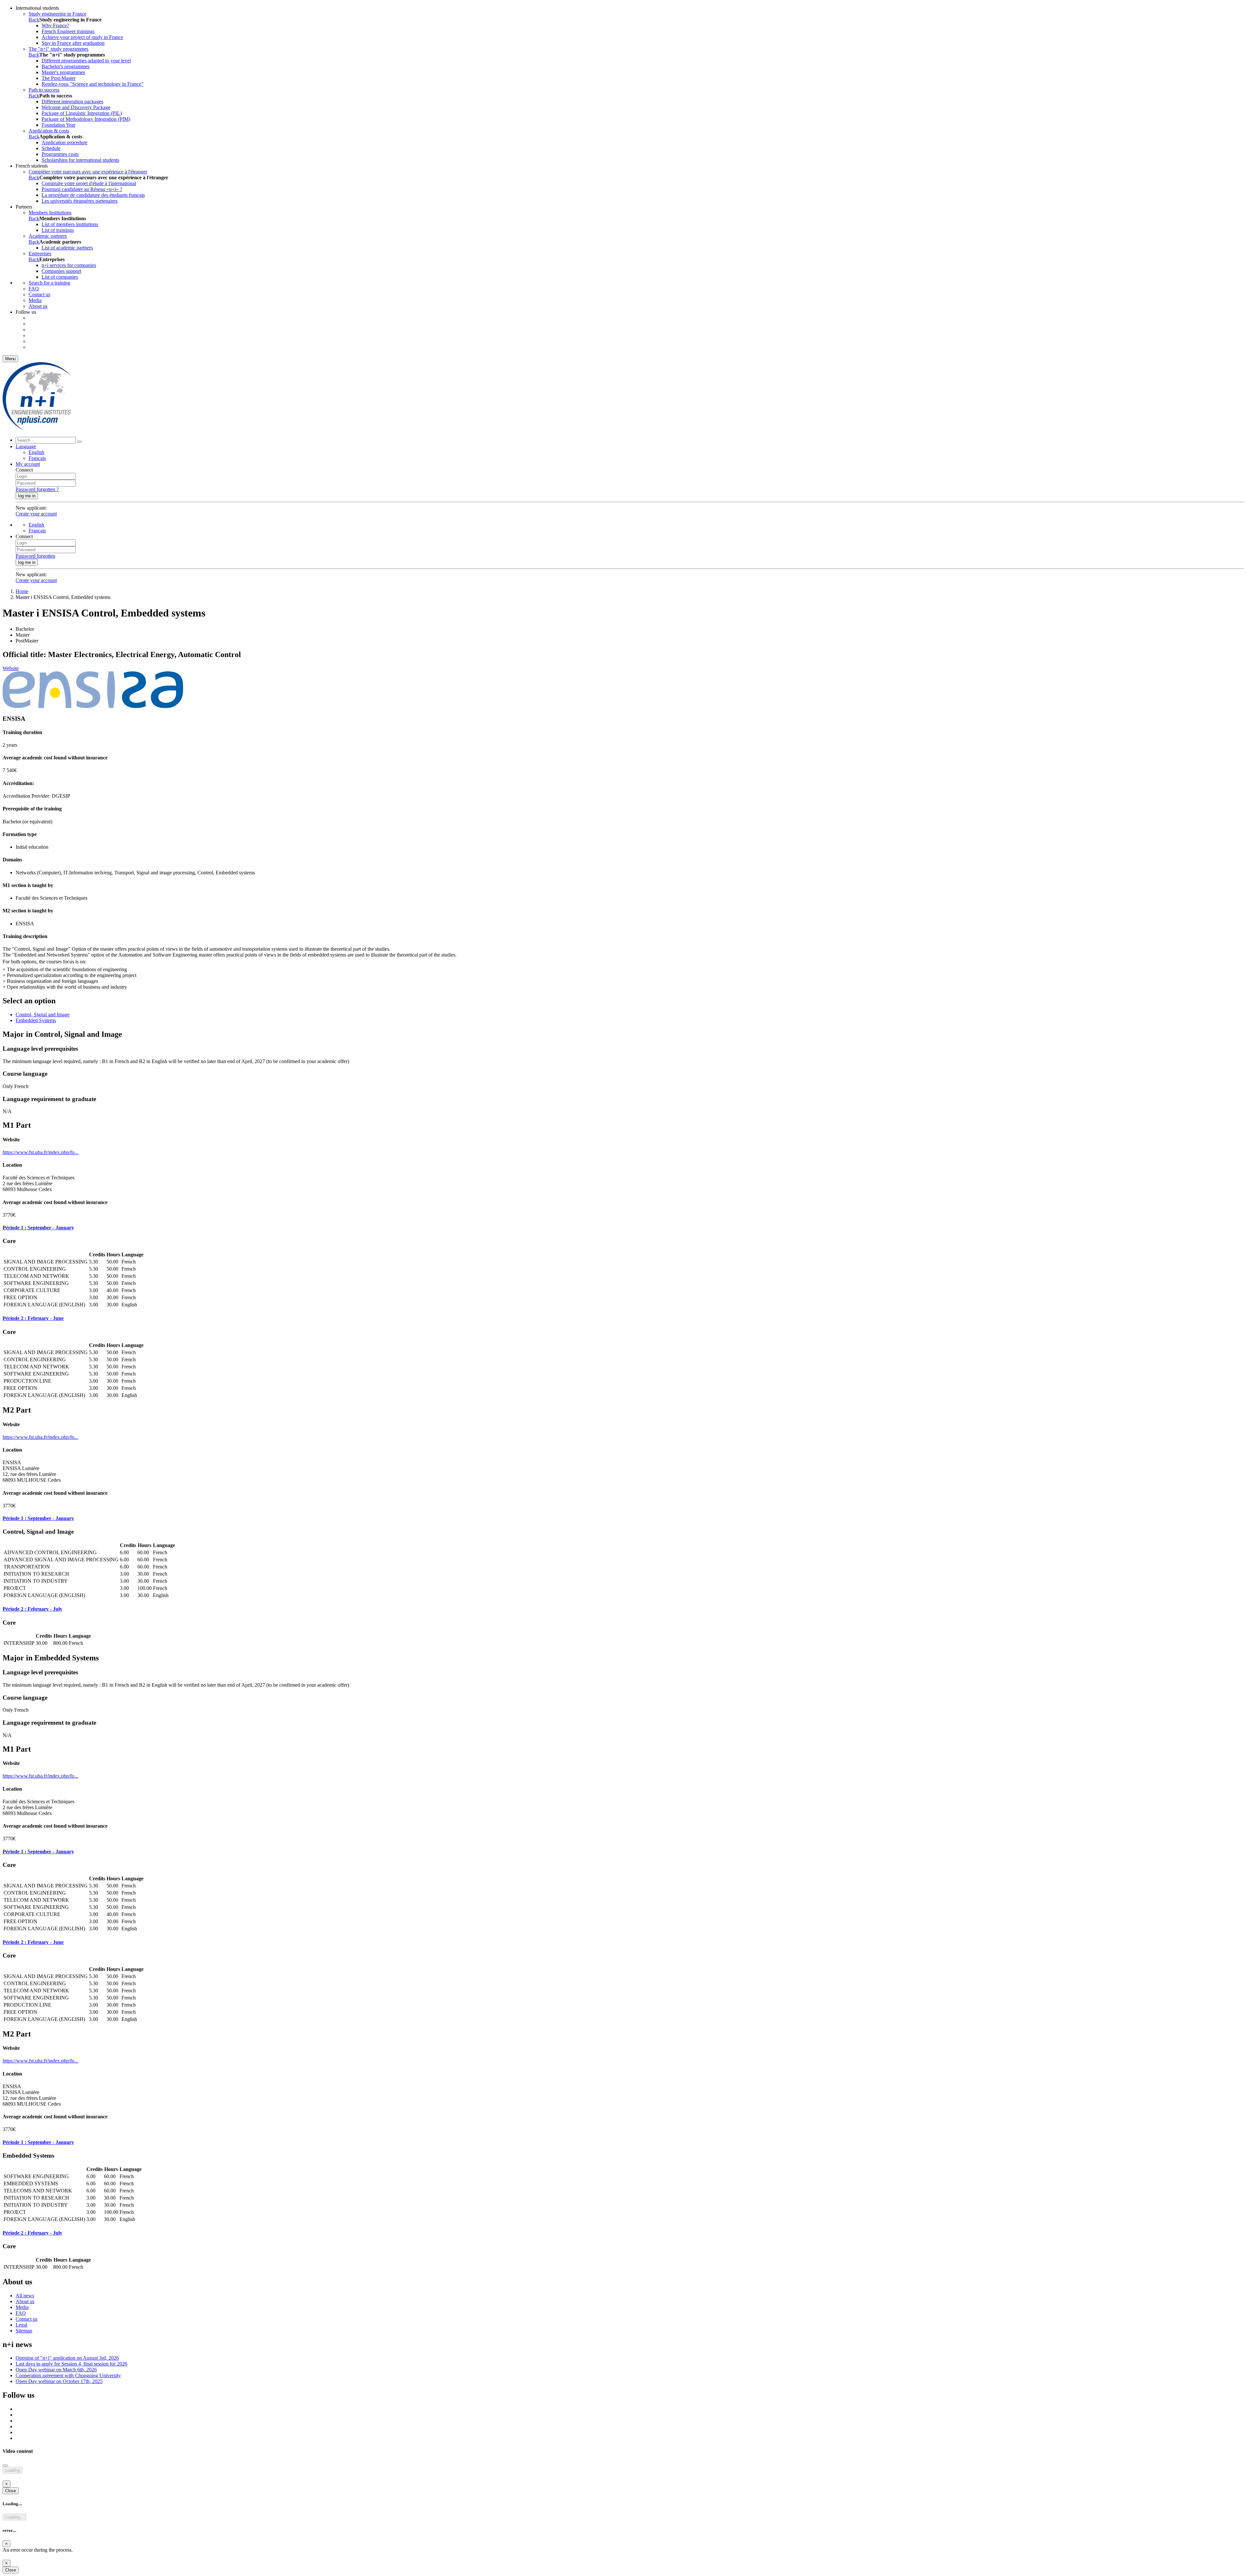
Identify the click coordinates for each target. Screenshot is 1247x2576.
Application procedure (64, 142)
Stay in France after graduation (73, 43)
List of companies (60, 277)
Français (37, 458)
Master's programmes (63, 72)
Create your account (36, 514)
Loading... (14, 2517)
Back (34, 20)
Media (35, 300)
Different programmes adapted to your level (86, 61)
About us (38, 306)
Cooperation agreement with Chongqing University (68, 2375)
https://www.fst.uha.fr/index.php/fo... (40, 1152)
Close (11, 2491)
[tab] (623, 1228)
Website (11, 668)
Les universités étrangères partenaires (80, 201)
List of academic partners (67, 248)
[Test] (37, 429)
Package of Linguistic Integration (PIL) (82, 113)
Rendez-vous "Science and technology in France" (93, 84)
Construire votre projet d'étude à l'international (89, 183)
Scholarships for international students (80, 160)
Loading (13, 2470)
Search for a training (49, 283)
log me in (27, 496)
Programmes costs (60, 154)
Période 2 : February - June (33, 1318)
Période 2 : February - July (32, 1609)
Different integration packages (72, 102)
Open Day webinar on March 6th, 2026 (56, 2370)
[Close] (5, 2466)
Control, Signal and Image (43, 1015)
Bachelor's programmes (66, 66)
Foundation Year (58, 125)
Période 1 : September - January (38, 1228)
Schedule (51, 148)
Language (26, 446)
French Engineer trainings (68, 31)
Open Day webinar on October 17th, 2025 (59, 2381)
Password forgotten (35, 556)
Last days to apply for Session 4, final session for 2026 (71, 2364)
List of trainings (58, 230)
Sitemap (24, 2331)
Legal (21, 2325)
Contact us (39, 294)
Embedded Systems (36, 1020)
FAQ (34, 289)
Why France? (55, 25)
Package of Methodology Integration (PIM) (86, 119)
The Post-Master (58, 78)
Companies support (61, 271)
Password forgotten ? (37, 489)
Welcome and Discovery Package (76, 107)
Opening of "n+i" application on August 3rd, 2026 (67, 2358)
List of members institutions (70, 224)
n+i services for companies (69, 265)
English (36, 452)
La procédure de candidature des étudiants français (93, 195)
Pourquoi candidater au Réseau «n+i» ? (82, 189)
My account (28, 464)
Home (22, 591)
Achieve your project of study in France (82, 37)
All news (25, 2296)
